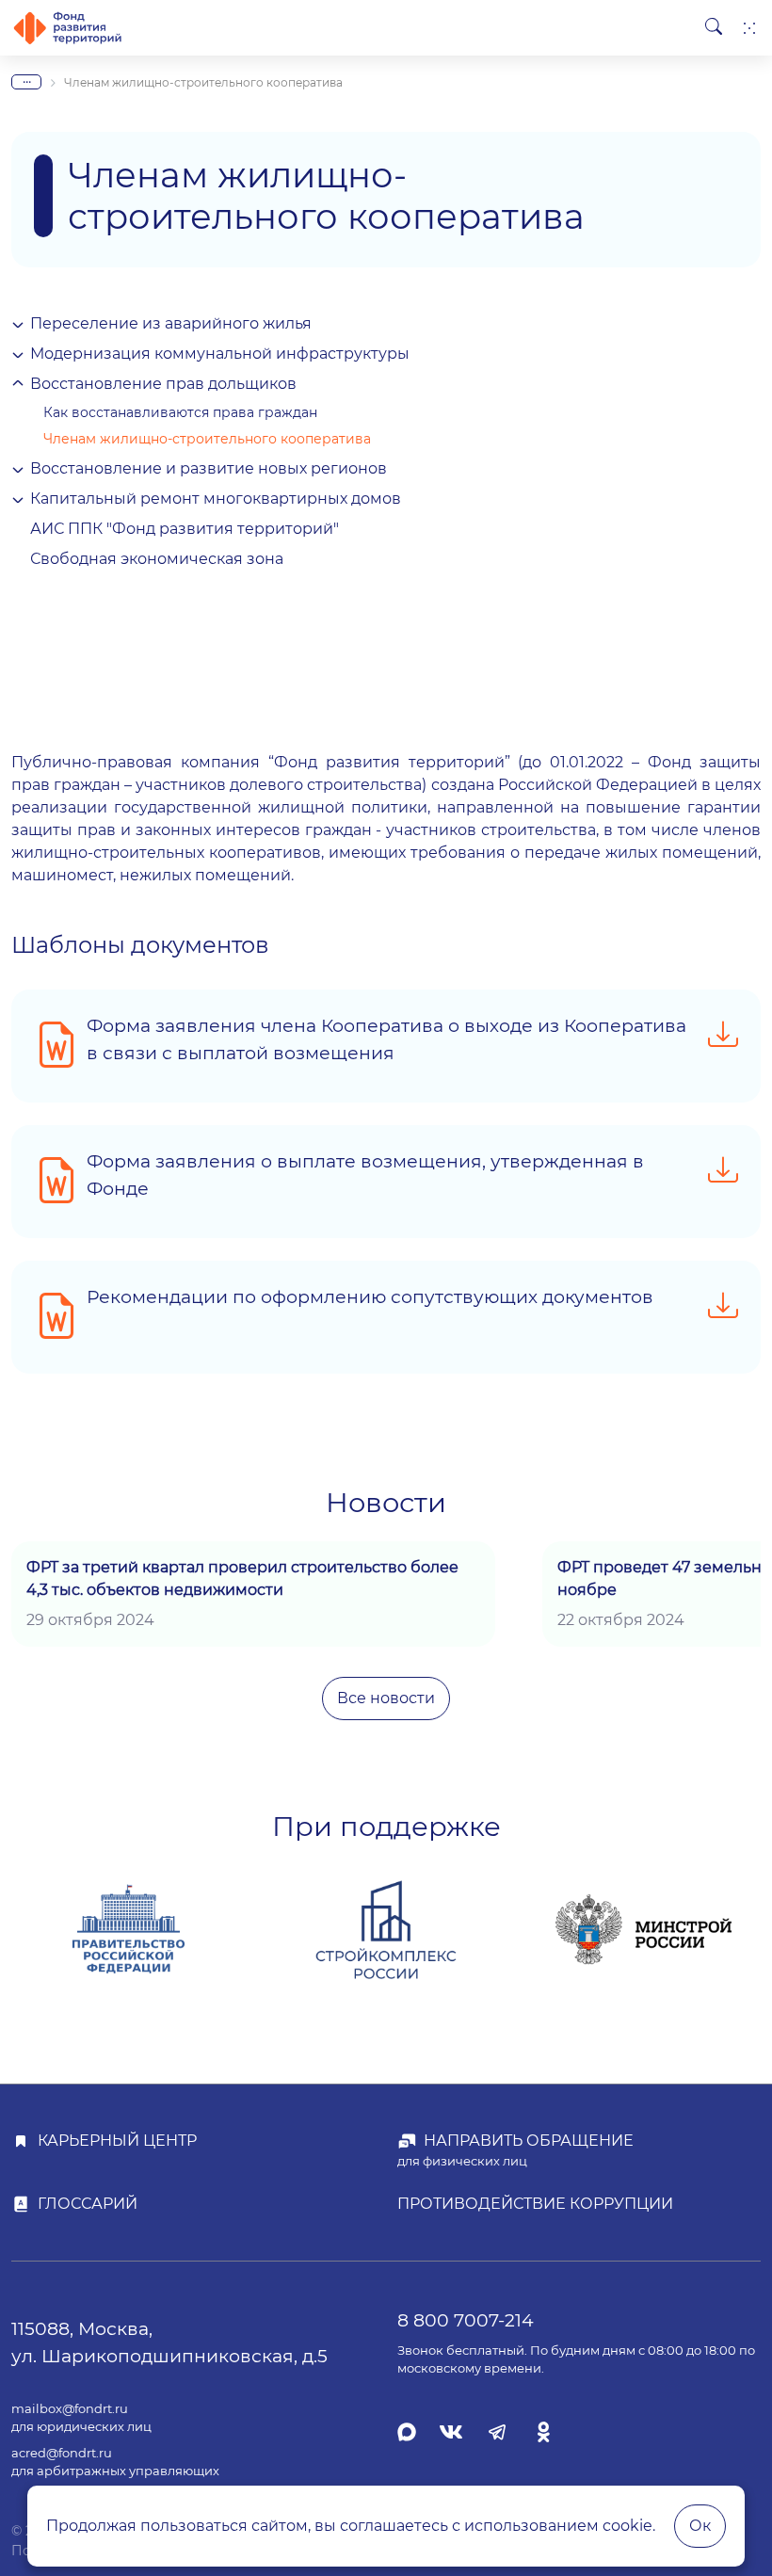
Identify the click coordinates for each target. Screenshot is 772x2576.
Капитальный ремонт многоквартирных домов (216, 499)
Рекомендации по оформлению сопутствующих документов (370, 1296)
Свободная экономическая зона (157, 559)
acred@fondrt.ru (62, 2453)
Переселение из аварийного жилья (171, 323)
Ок (700, 2526)
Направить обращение (529, 2141)
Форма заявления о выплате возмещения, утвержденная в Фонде (365, 1175)
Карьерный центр (117, 2141)
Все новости (386, 1698)
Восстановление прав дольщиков (163, 384)
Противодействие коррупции (535, 2204)
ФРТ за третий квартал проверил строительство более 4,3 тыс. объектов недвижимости (242, 1578)
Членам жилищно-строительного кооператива (207, 439)
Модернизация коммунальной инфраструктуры (220, 354)
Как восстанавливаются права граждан (180, 412)
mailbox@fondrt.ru (70, 2409)
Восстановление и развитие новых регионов (209, 468)
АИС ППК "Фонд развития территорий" (185, 529)
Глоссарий (88, 2204)
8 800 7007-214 (466, 2320)
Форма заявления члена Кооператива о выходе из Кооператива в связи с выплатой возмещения (386, 1039)
